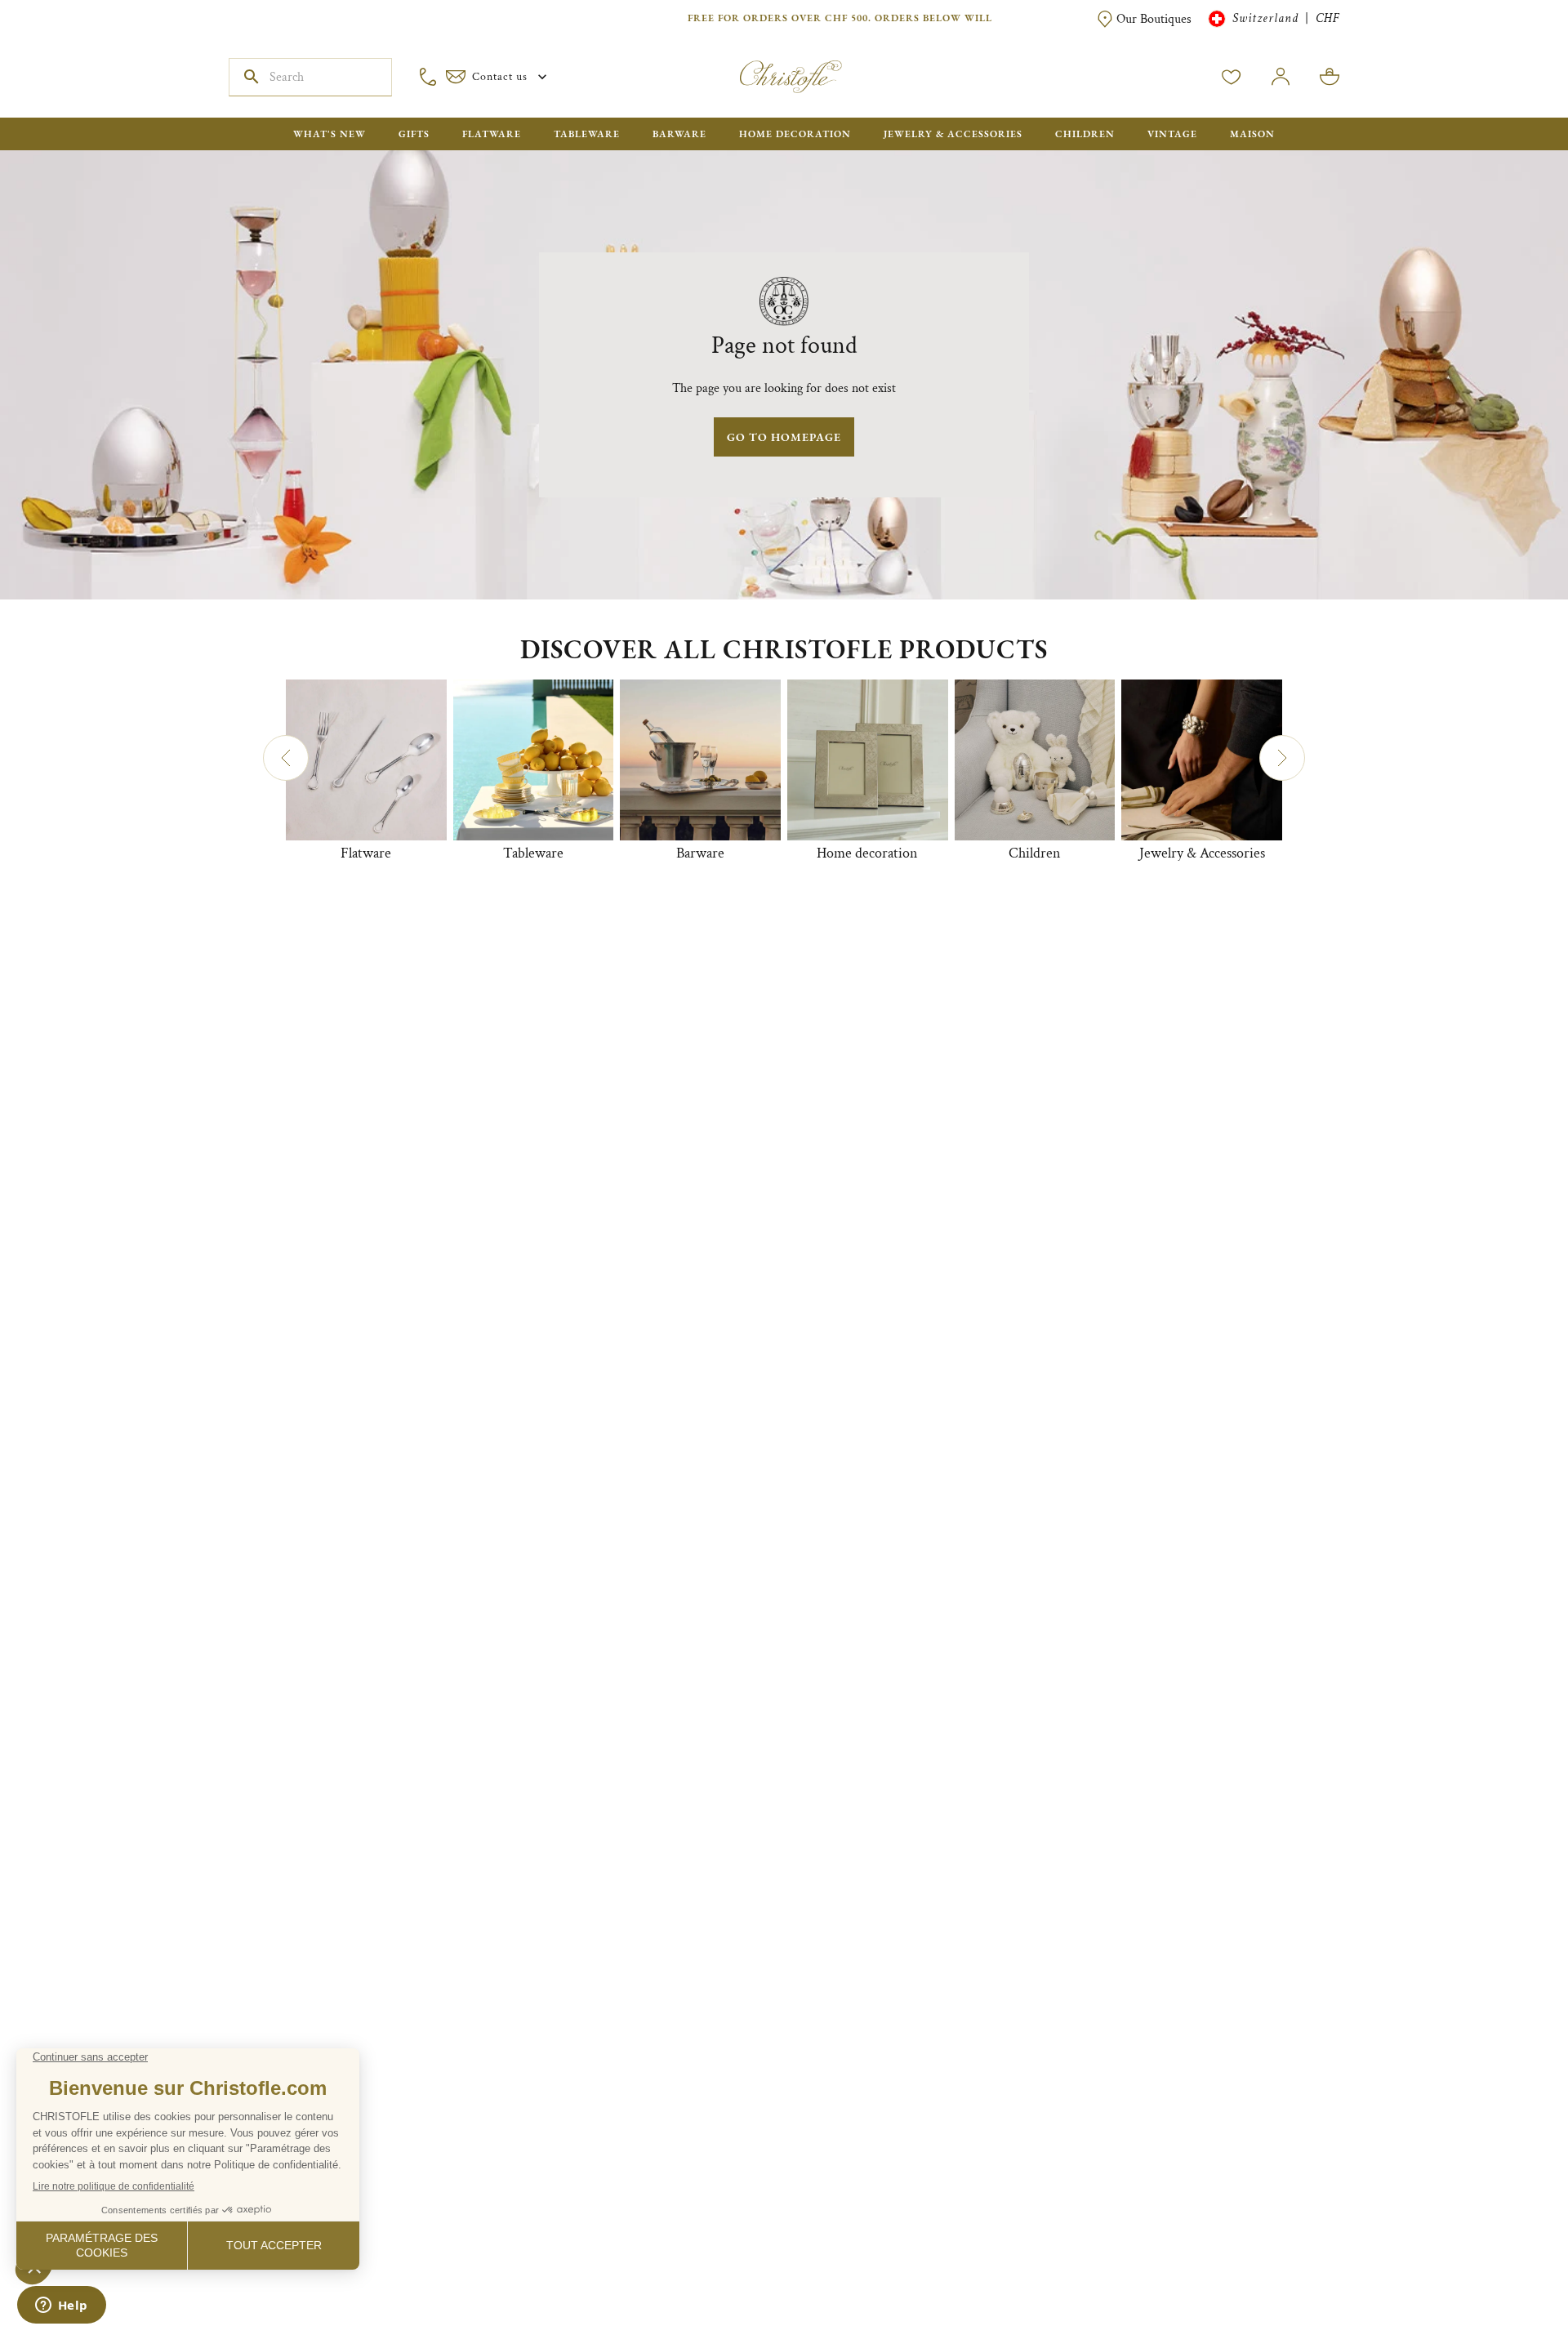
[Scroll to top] (1504, 2271)
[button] (286, 758)
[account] (1232, 77)
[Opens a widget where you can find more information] (61, 2306)
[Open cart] (1330, 77)
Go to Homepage (784, 437)
